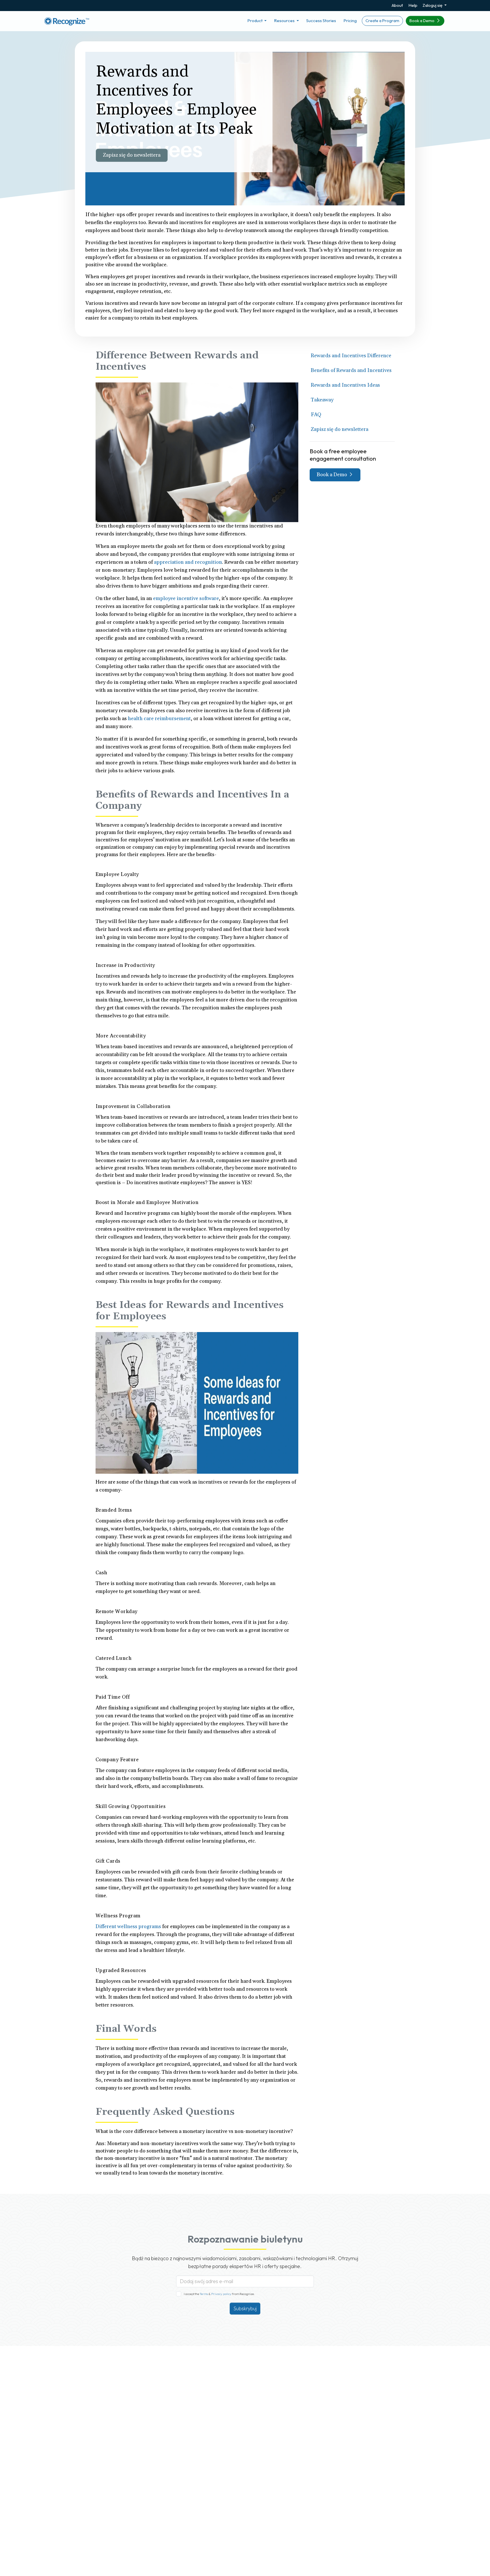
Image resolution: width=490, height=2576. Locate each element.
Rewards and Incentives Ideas (345, 385)
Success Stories (321, 21)
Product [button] (255, 21)
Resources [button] (285, 21)
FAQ (316, 415)
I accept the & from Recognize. (219, 2294)
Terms (204, 2294)
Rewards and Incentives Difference (351, 356)
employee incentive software (186, 598)
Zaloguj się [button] (433, 5)
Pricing (350, 21)
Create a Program (382, 21)
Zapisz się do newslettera (132, 155)
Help (413, 5)
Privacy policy (221, 2294)
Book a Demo (422, 21)
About (397, 5)
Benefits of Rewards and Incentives (351, 370)
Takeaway (322, 400)
